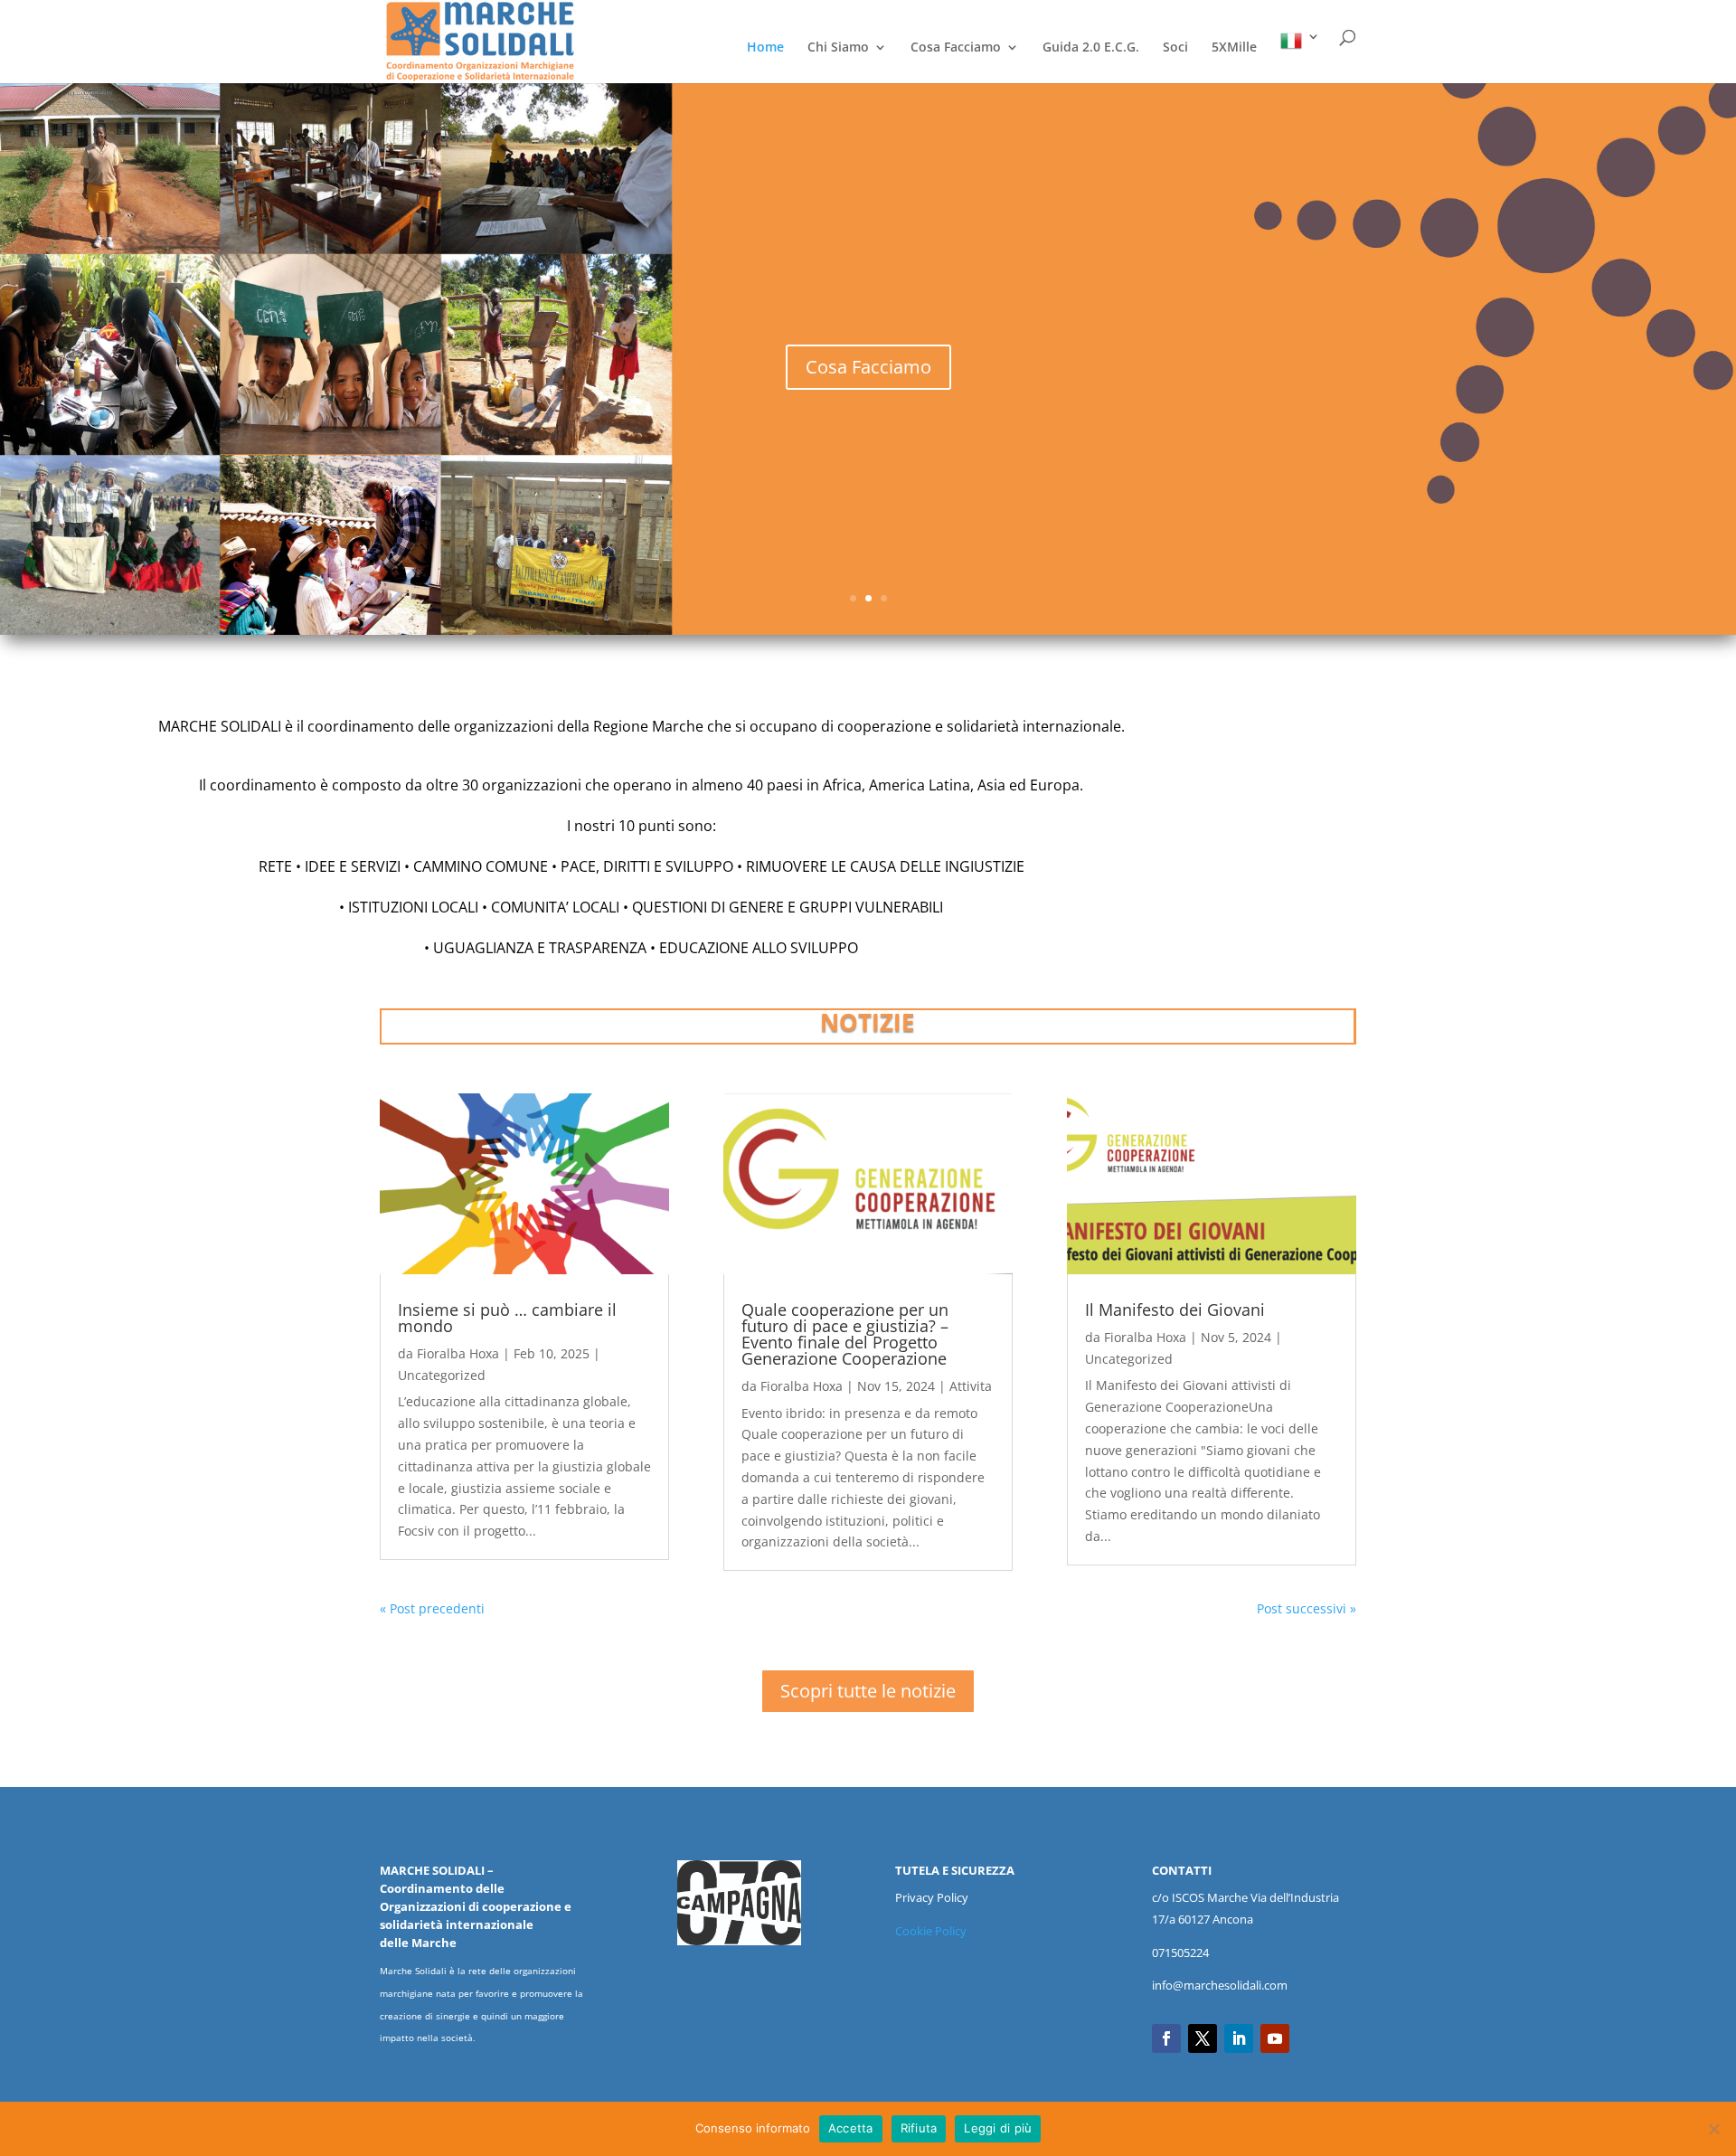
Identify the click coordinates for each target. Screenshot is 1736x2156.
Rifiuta (919, 2128)
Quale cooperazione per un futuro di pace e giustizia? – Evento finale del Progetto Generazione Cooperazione (845, 1334)
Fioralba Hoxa (458, 1353)
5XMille (1234, 48)
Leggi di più (998, 2128)
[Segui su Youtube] (1275, 2038)
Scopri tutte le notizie (868, 1691)
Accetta (851, 2128)
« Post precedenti (432, 1608)
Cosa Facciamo (956, 48)
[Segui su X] (1203, 2038)
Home (765, 48)
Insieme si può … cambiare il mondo (507, 1318)
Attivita (971, 1386)
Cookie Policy (931, 1931)
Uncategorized (442, 1375)
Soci (1175, 48)
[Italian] (1300, 57)
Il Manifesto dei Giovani (1175, 1310)
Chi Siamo (838, 48)
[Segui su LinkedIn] (1239, 2038)
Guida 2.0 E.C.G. (1091, 48)
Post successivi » (1307, 1608)
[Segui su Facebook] (1166, 2038)
